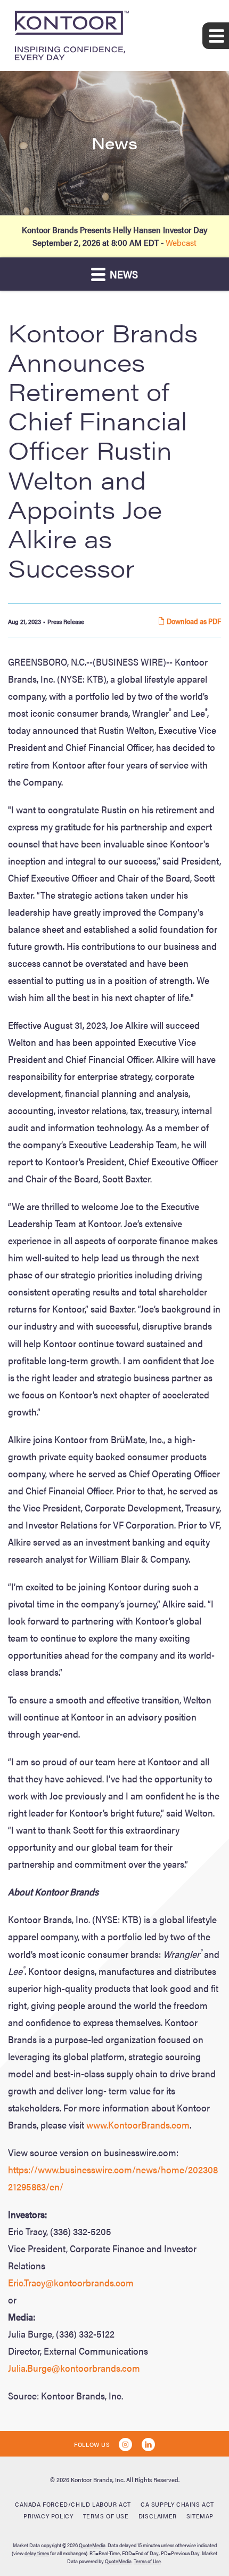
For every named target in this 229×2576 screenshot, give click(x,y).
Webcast (181, 242)
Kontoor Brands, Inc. (98, 2479)
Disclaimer (158, 2516)
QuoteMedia (92, 2545)
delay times (37, 2553)
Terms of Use (106, 2516)
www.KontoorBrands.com (138, 2125)
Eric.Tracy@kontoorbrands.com (71, 2282)
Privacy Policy (48, 2516)
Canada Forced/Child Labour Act (73, 2504)
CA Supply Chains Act (177, 2504)
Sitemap (200, 2516)
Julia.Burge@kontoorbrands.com (74, 2368)
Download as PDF (193, 621)
